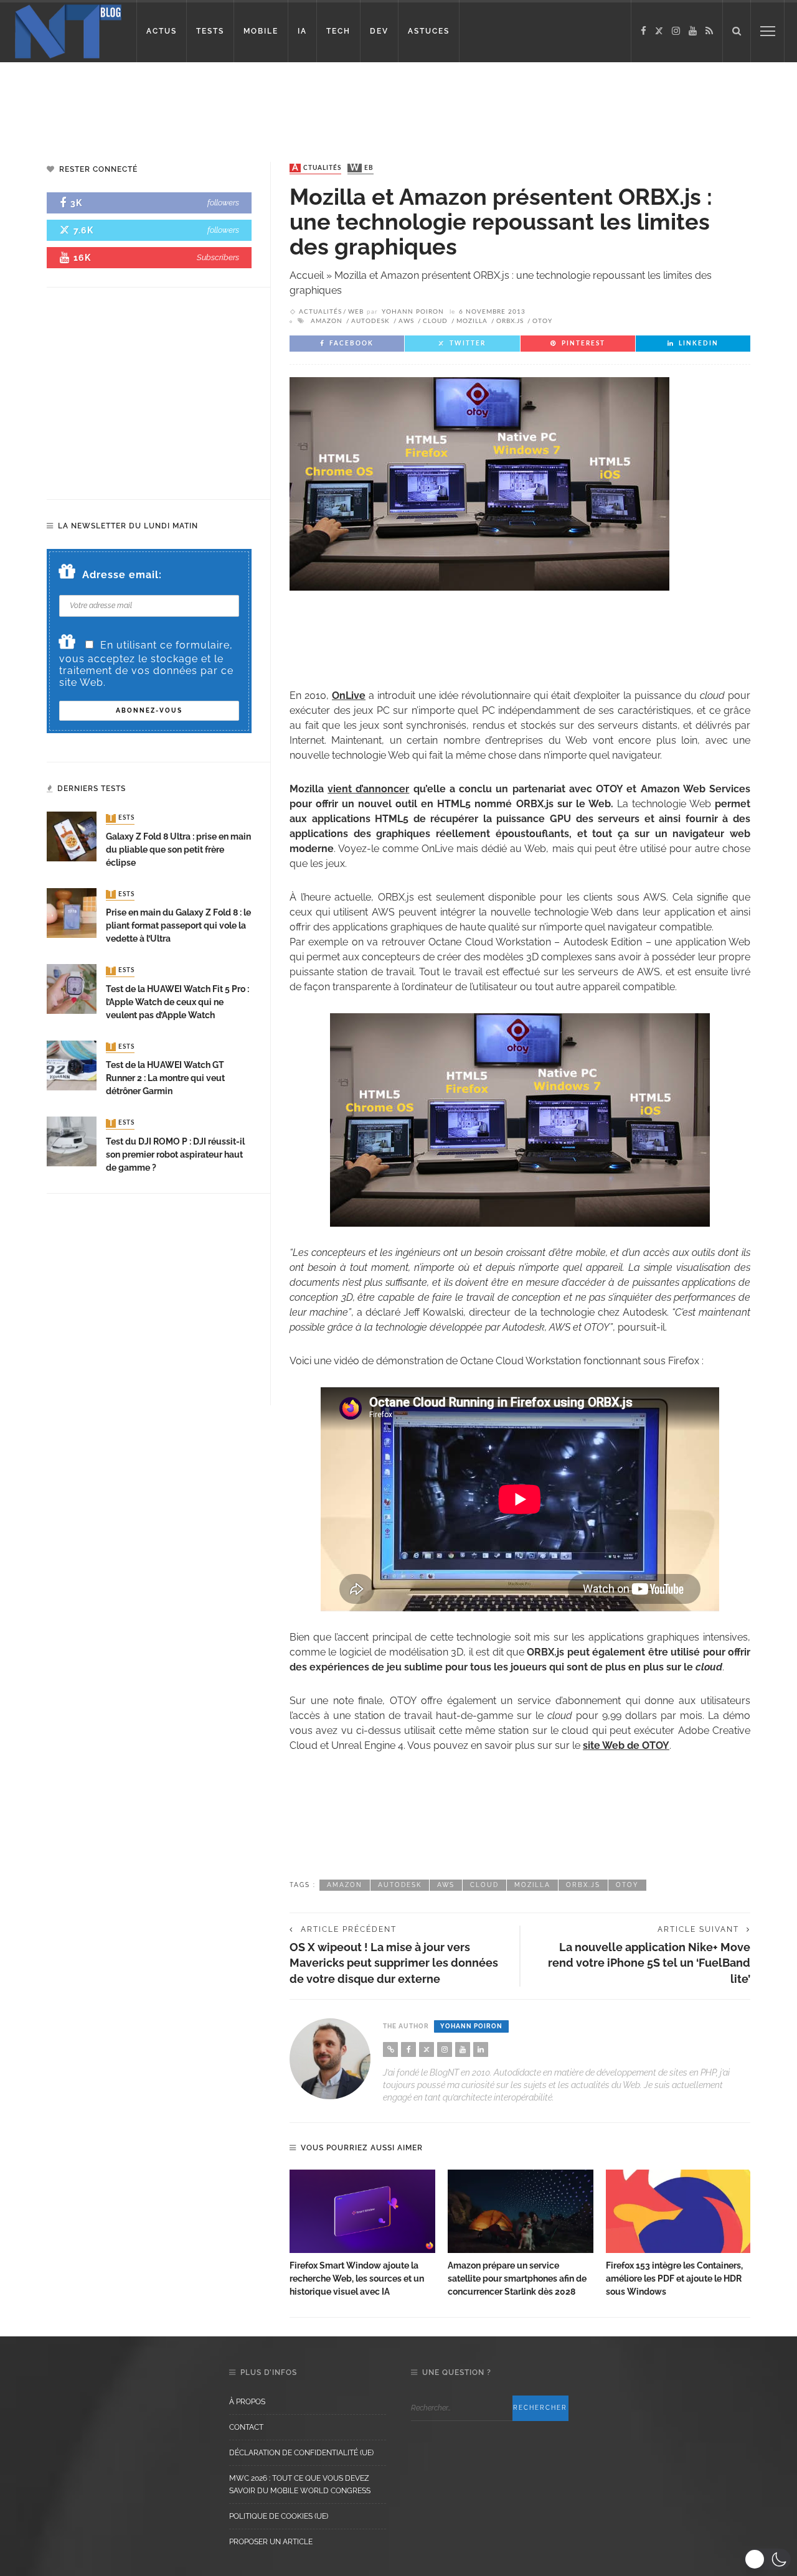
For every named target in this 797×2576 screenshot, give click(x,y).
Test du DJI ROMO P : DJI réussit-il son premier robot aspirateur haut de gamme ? (175, 1155)
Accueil (307, 275)
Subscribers (218, 257)
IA (302, 31)
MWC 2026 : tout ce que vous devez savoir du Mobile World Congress (300, 2485)
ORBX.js (510, 321)
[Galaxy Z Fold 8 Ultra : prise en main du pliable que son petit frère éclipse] (72, 836)
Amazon (327, 321)
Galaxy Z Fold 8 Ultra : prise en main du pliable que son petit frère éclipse (178, 850)
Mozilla (472, 321)
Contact (246, 2427)
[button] (767, 2559)
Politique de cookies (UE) (279, 2516)
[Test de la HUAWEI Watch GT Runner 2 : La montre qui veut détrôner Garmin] (72, 1065)
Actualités (317, 168)
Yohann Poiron (413, 312)
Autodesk (370, 321)
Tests (121, 818)
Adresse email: (122, 575)
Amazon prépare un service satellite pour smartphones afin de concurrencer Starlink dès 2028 (517, 2279)
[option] (362, 2234)
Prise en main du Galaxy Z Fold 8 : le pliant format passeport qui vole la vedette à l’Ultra (178, 925)
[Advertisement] (239, 103)
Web (362, 168)
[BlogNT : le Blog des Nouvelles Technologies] (68, 30)
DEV (379, 31)
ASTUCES (429, 31)
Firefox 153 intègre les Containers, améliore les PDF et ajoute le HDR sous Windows (674, 2279)
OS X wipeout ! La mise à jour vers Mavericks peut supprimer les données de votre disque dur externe (394, 1963)
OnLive (349, 696)
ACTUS (162, 31)
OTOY (542, 321)
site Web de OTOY (626, 1745)
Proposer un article (271, 2542)
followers (223, 203)
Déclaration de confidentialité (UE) (301, 2453)
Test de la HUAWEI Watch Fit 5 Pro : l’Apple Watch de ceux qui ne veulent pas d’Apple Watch (177, 1002)
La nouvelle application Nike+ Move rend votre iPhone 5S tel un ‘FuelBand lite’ (649, 1963)
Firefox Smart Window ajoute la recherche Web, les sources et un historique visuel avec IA (357, 2279)
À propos (247, 2402)
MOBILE (261, 31)
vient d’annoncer (368, 789)
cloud (435, 321)
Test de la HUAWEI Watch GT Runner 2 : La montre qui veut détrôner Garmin (165, 1078)
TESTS (210, 31)
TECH (338, 31)
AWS (406, 321)
